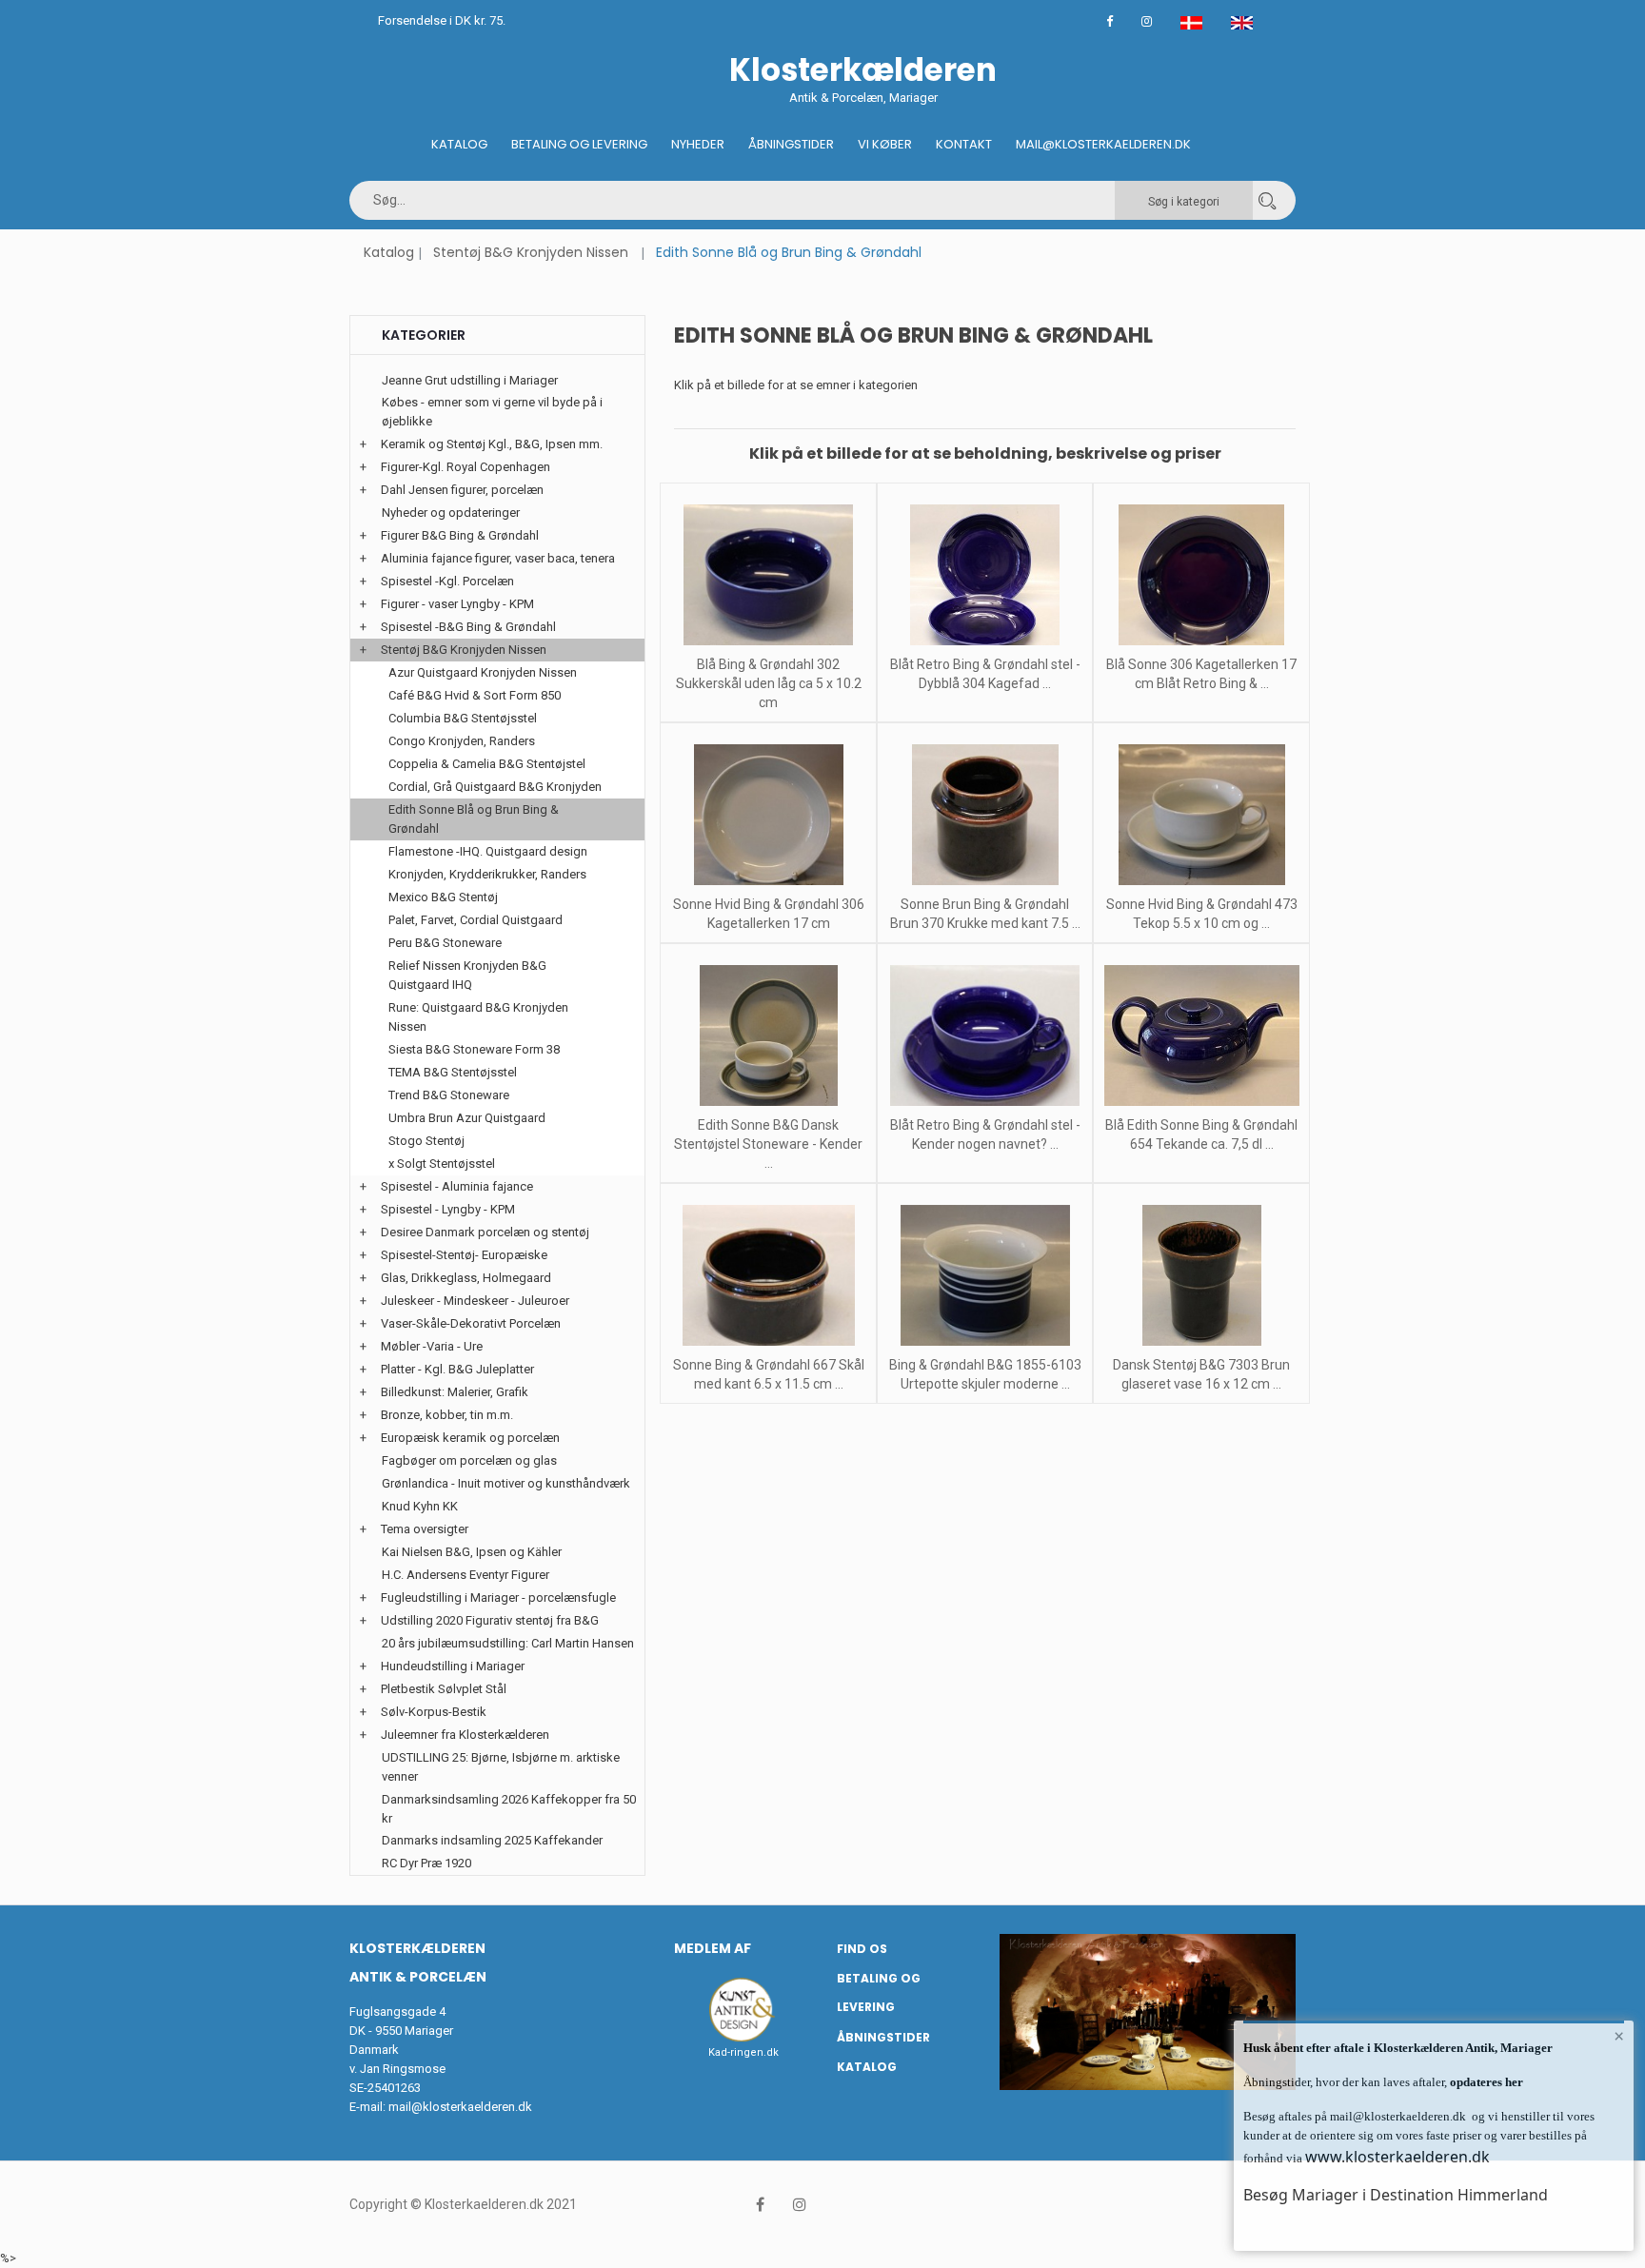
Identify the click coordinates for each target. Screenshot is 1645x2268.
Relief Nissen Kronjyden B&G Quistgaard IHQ (467, 975)
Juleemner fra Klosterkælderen (465, 1735)
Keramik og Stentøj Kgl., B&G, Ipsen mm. (492, 444)
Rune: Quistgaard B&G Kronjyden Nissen (478, 1017)
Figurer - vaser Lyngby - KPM (457, 604)
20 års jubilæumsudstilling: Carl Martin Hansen (508, 1643)
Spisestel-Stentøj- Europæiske (464, 1255)
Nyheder (698, 144)
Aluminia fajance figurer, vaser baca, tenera (498, 558)
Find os (862, 1949)
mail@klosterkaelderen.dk (460, 2107)
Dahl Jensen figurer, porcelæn (462, 490)
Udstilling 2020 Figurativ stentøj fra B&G (490, 1620)
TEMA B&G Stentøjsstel (453, 1072)
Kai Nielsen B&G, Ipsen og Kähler (472, 1552)
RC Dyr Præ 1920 (426, 1863)
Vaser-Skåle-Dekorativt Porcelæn (471, 1323)
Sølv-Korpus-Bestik (434, 1712)
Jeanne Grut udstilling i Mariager (470, 380)
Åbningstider (791, 144)
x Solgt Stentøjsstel (442, 1164)
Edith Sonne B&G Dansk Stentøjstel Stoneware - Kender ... (768, 1144)
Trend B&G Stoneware (449, 1095)
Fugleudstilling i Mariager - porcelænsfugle (498, 1597)
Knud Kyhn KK (420, 1506)
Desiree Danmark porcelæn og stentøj (485, 1232)
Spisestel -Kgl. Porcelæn (447, 581)
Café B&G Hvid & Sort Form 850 (475, 695)
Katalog (459, 144)
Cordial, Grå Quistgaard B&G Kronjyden (495, 787)
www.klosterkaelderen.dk (1397, 2157)
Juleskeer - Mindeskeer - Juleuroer (475, 1301)
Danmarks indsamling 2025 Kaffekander (492, 1840)
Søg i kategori (1184, 202)
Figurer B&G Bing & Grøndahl (460, 535)
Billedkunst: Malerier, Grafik (455, 1392)
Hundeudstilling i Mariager (453, 1666)
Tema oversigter (425, 1529)
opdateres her (1485, 2082)
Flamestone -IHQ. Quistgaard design (488, 851)
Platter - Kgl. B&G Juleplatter (457, 1369)
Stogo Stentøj (426, 1141)
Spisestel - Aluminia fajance (457, 1186)
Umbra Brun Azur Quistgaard (467, 1118)
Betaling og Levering (579, 144)
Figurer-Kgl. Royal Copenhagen (466, 467)
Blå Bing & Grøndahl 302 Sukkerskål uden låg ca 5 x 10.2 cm (769, 683)
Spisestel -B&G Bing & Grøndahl (468, 627)
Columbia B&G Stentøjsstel (463, 718)
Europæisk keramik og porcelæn (470, 1438)
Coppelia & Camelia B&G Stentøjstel (487, 764)
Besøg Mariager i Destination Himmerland (1396, 2195)
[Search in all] (1267, 200)
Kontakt (964, 144)
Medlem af (713, 1948)
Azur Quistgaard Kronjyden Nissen (483, 672)
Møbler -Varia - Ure (432, 1346)
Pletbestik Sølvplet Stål (444, 1689)
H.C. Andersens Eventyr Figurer (466, 1575)
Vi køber (885, 144)
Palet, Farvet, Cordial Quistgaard (476, 920)
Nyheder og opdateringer (451, 513)
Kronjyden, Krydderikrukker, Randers (487, 874)
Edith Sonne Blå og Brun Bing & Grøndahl (474, 819)
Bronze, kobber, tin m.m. (447, 1415)
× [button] (1619, 2036)
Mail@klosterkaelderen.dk (1103, 144)
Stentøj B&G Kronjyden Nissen (531, 252)
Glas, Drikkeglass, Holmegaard (466, 1278)
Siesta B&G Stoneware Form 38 (474, 1049)
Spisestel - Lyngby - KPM (448, 1209)
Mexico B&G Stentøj (443, 897)
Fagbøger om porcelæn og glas (469, 1460)
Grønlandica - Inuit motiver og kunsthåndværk (506, 1483)
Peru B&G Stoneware (445, 943)
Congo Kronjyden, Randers (462, 741)
